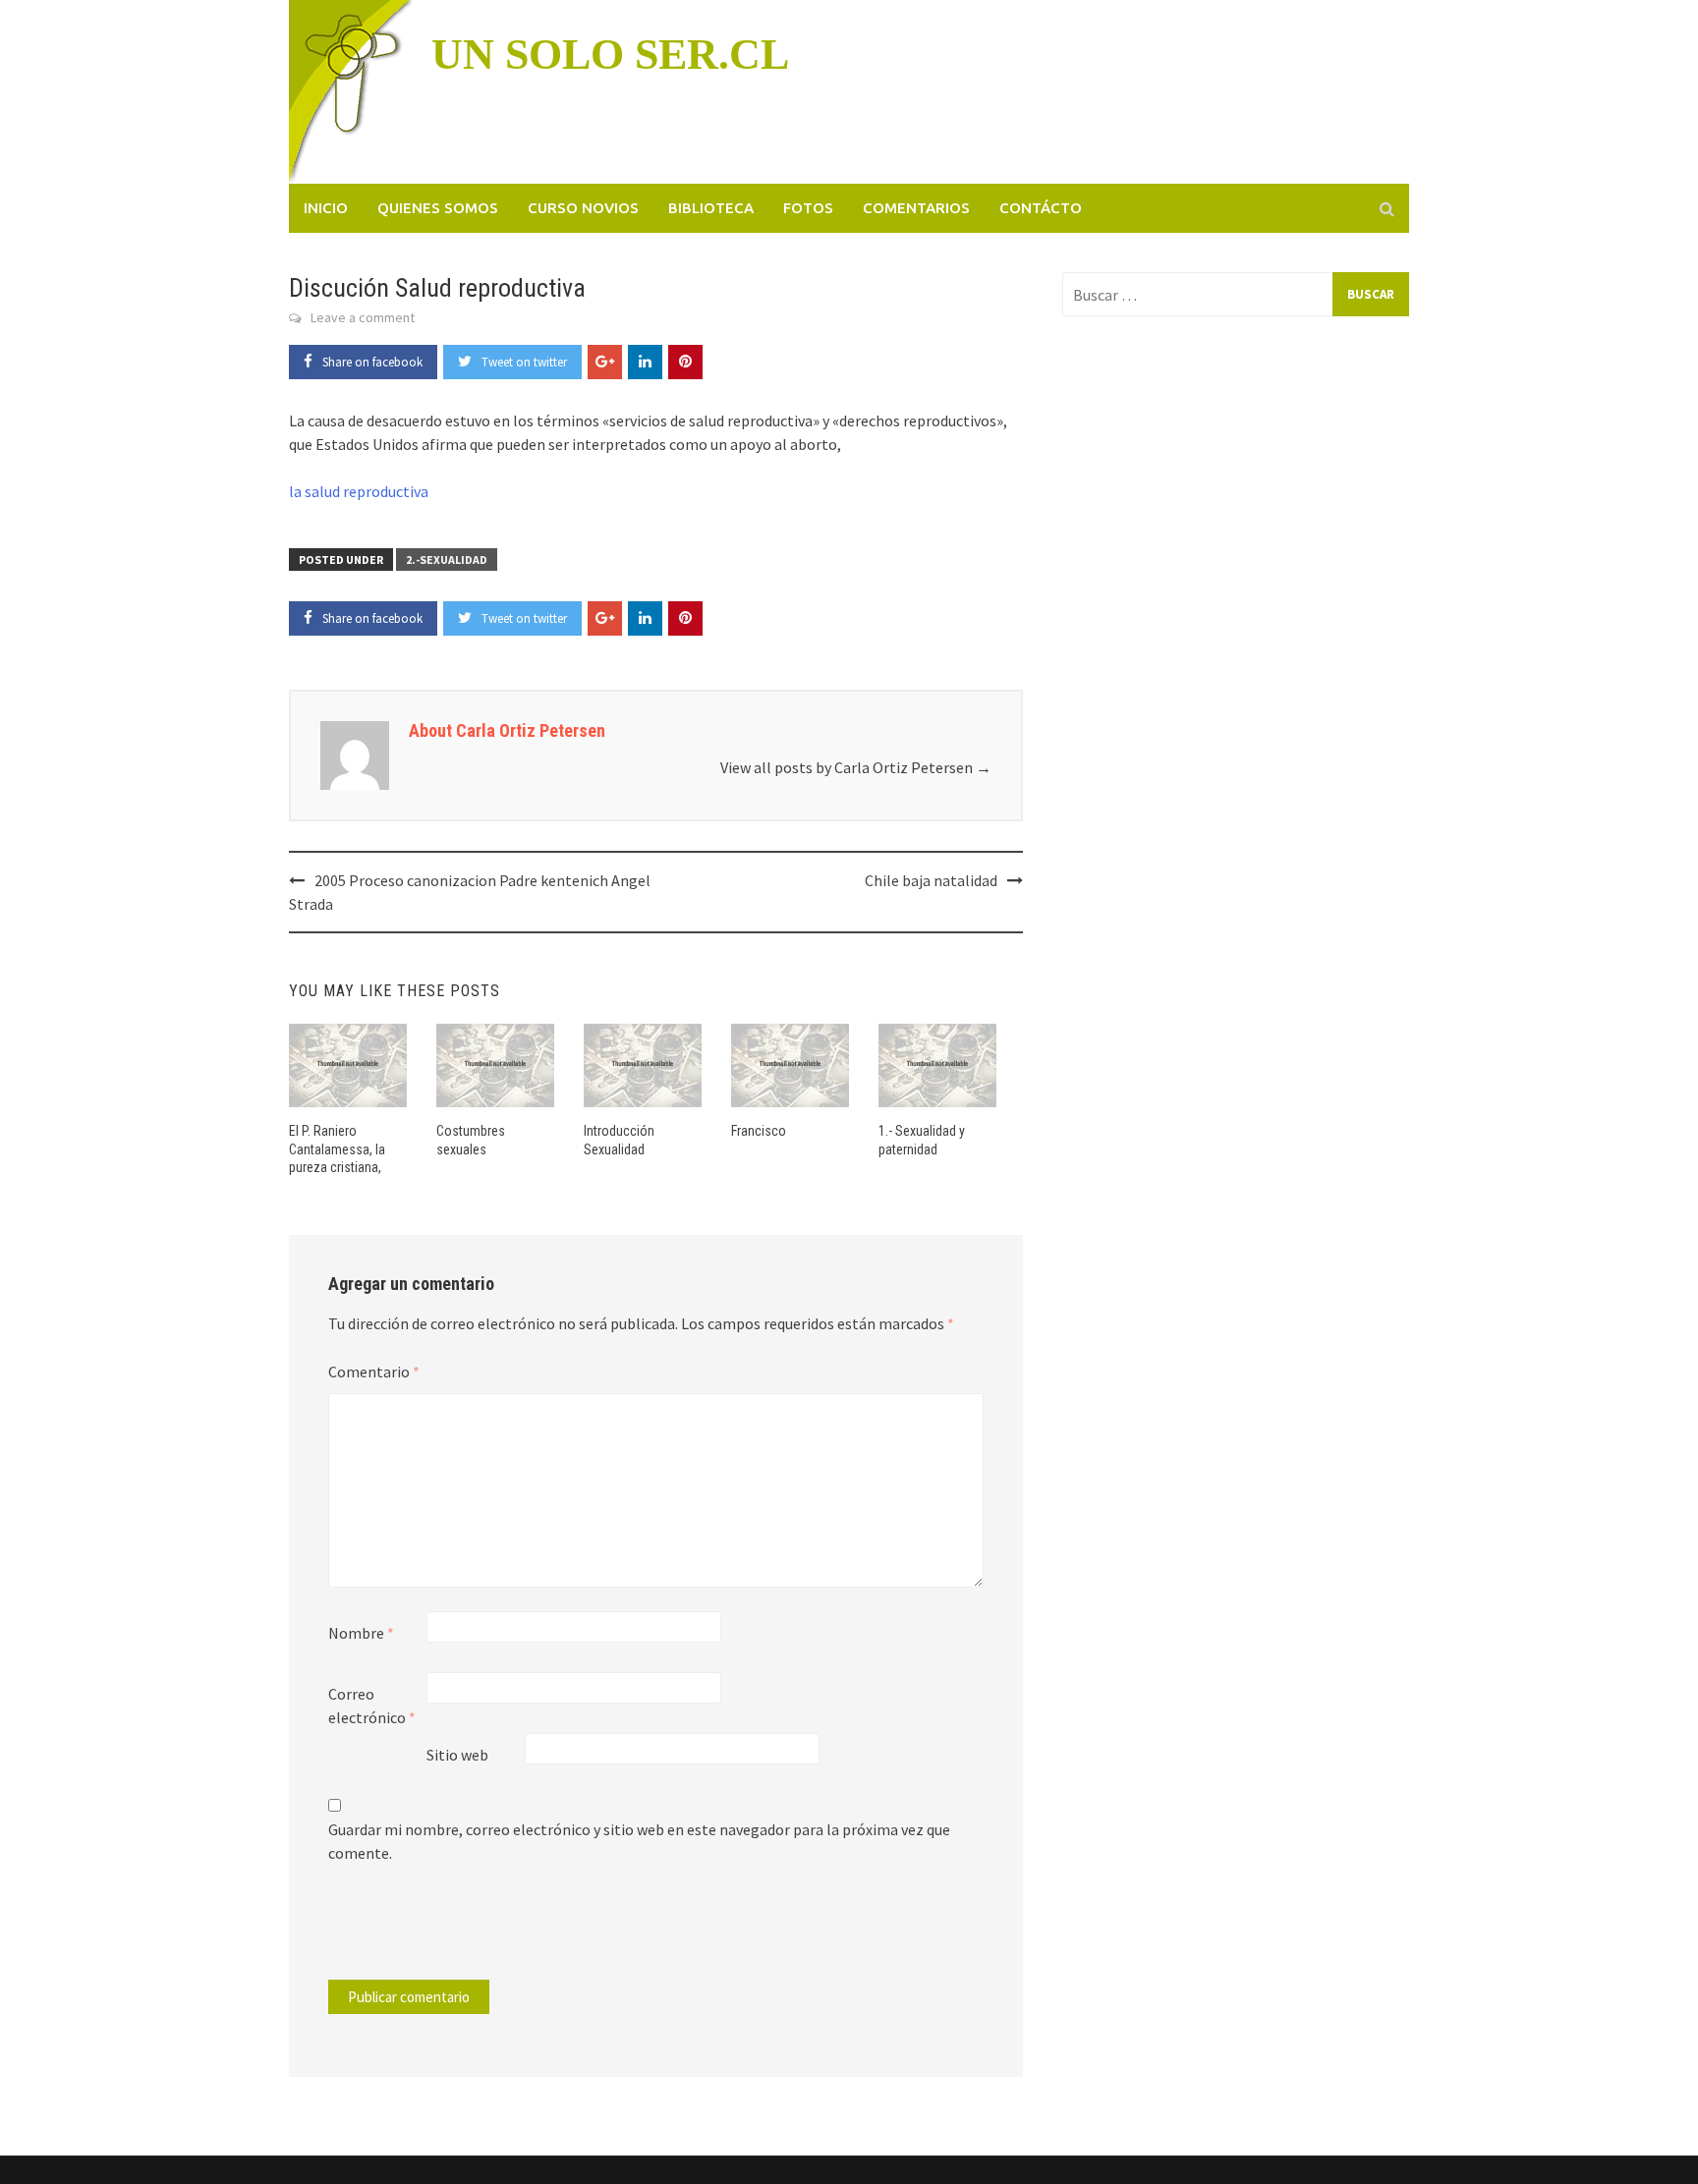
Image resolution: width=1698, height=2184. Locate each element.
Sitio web (457, 1755)
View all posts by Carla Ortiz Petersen (856, 767)
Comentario (374, 1372)
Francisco (759, 1131)
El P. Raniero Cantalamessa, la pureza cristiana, (337, 1148)
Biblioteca (711, 208)
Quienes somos (438, 208)
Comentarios (916, 208)
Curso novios (583, 208)
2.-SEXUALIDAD (447, 560)
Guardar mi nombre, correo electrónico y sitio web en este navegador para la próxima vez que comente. (639, 1841)
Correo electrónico (372, 1706)
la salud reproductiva (359, 491)
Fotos (808, 208)
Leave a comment (363, 317)
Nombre (361, 1633)
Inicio (326, 208)
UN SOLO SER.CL (610, 55)
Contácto (1041, 208)
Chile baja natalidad (931, 880)
